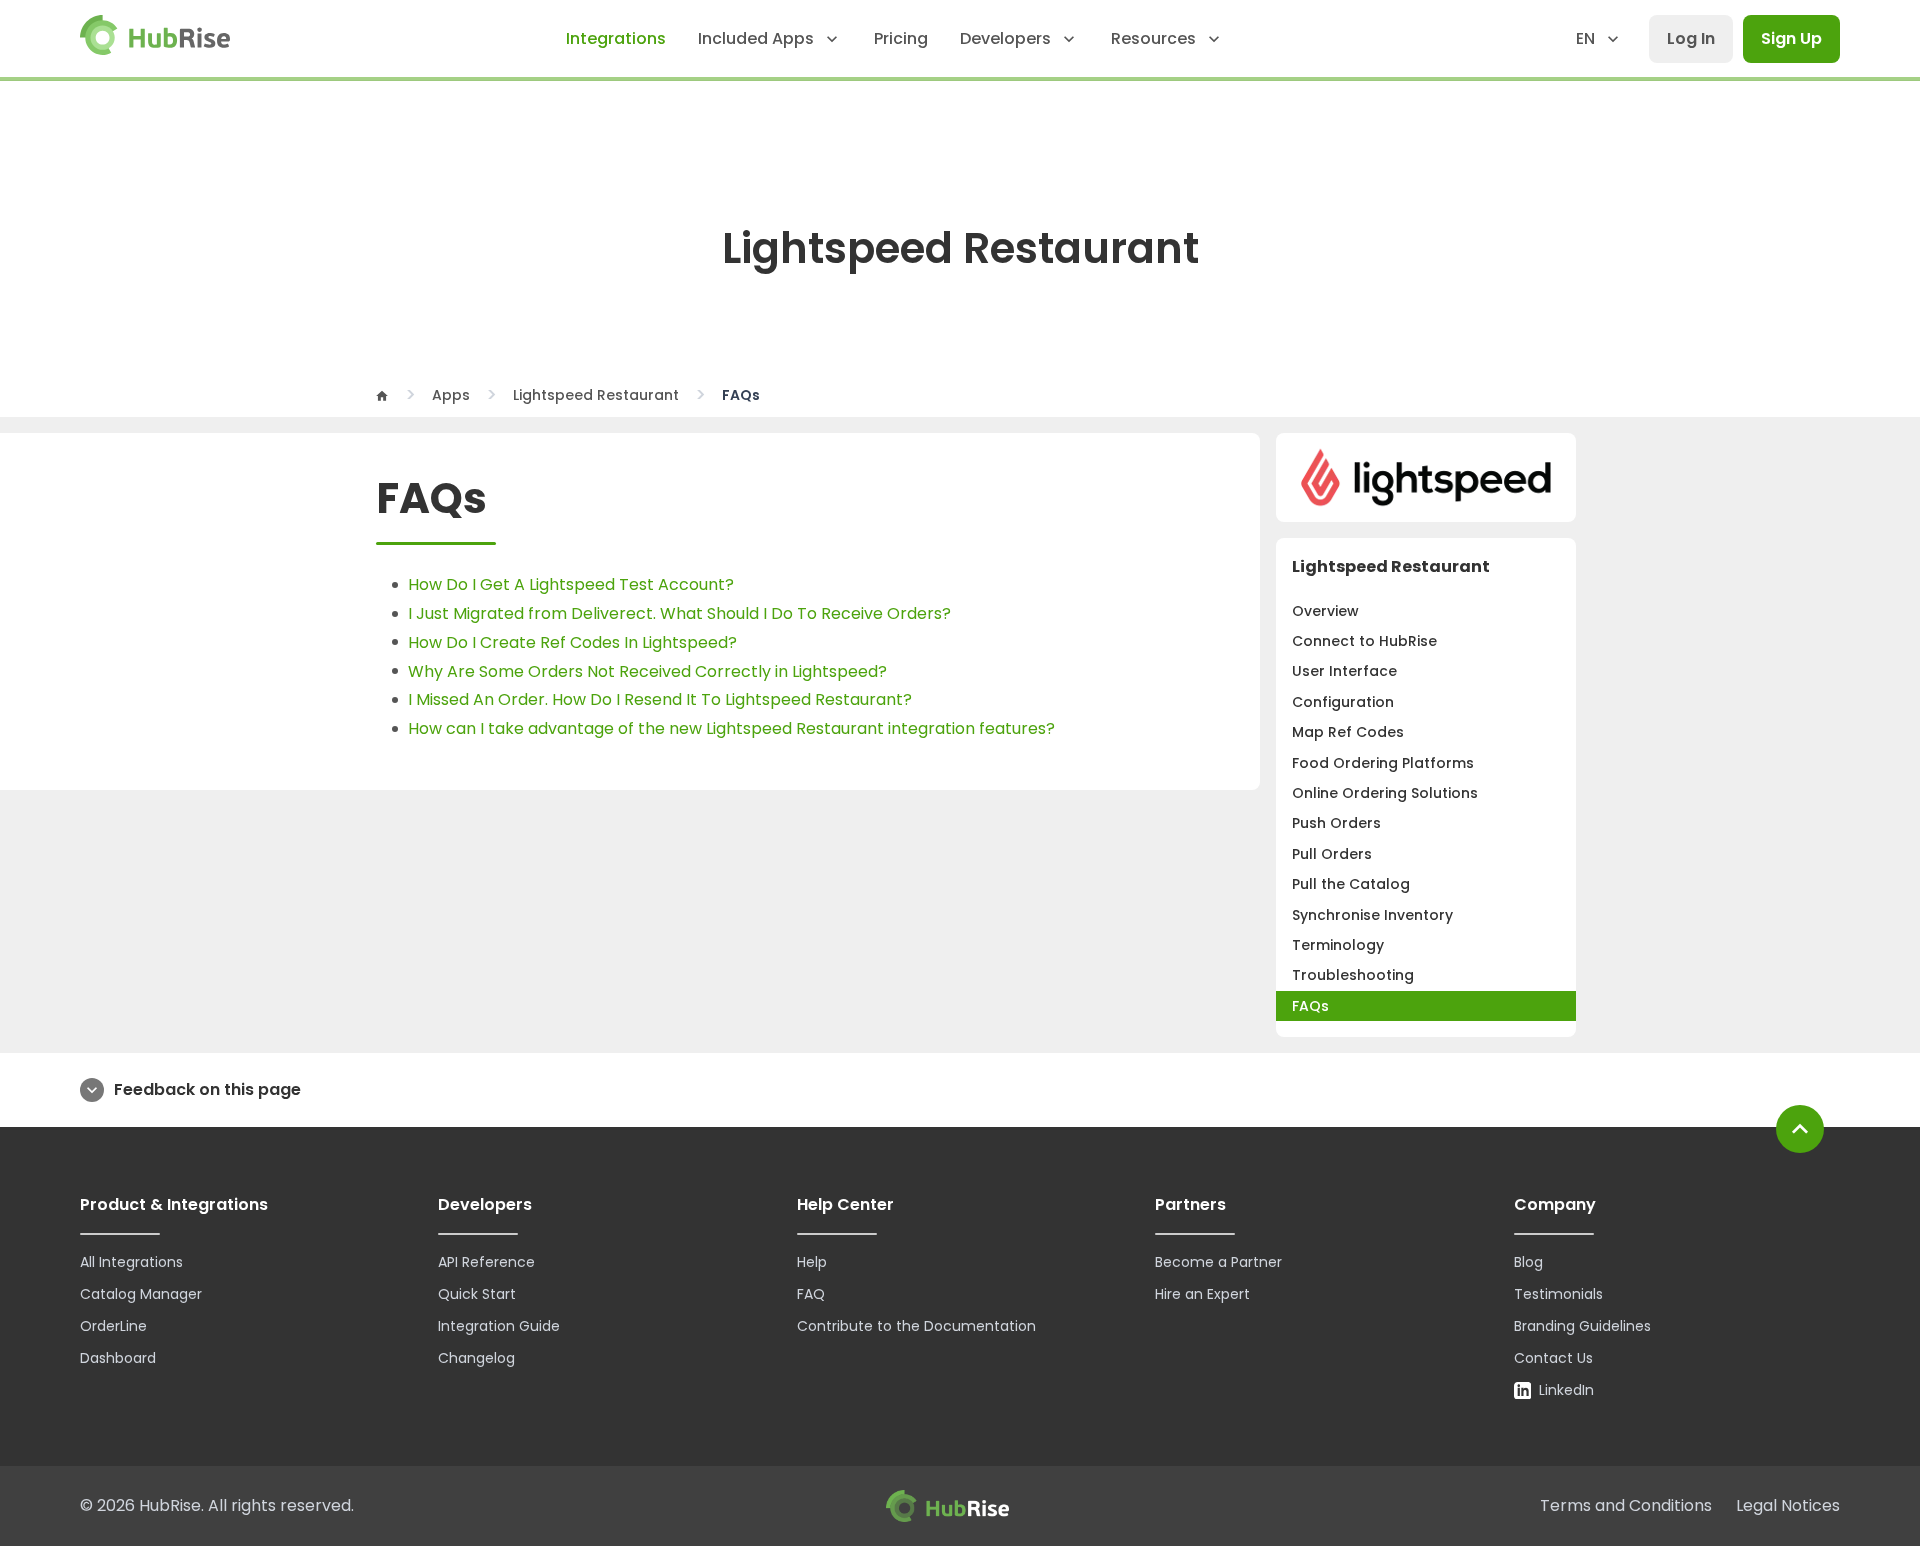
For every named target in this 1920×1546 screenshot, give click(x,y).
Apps (451, 395)
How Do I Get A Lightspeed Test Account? (571, 584)
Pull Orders (1332, 854)
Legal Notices (1788, 1505)
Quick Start (477, 1294)
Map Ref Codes (1348, 732)
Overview (1325, 611)
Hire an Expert (1202, 1294)
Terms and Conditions (1626, 1505)
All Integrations (131, 1262)
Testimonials (1558, 1294)
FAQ (811, 1294)
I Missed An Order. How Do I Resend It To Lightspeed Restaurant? (660, 699)
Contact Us (1553, 1358)
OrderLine (113, 1326)
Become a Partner (1218, 1262)
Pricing (901, 38)
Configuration (1343, 702)
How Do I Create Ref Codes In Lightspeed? (572, 642)
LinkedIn (1566, 1390)
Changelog (476, 1358)
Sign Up (1791, 38)
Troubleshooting (1353, 975)
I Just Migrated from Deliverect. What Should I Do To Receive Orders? (679, 613)
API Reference (486, 1262)
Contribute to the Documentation (916, 1326)
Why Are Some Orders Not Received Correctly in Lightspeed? (647, 671)
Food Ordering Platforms (1383, 763)
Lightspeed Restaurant (596, 395)
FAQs (1310, 1006)
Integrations (616, 38)
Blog (1528, 1262)
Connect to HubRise (1364, 641)
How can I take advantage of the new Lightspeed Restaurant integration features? (731, 728)
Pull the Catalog (1351, 884)
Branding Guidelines (1582, 1326)
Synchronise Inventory (1372, 915)
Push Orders (1336, 823)
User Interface (1344, 671)
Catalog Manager (141, 1294)
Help (812, 1262)
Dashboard (118, 1358)
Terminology (1338, 945)
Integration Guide (499, 1326)
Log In (1691, 38)
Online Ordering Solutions (1385, 793)
